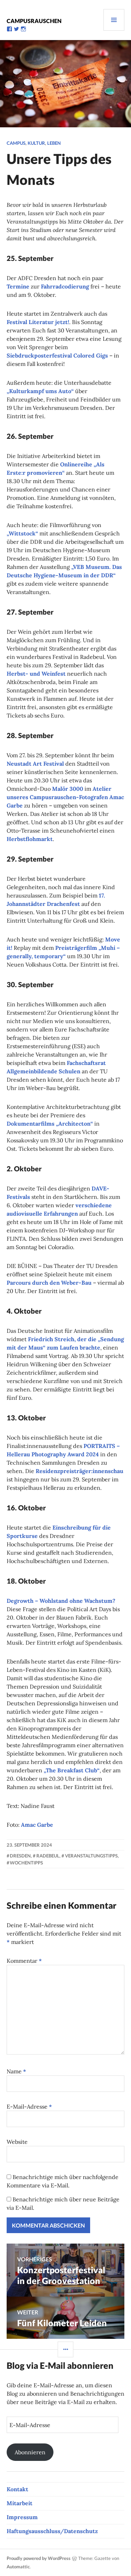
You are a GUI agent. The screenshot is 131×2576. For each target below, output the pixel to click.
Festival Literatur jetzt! (38, 322)
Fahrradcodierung (65, 286)
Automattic (18, 2567)
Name (16, 2071)
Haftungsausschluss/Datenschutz (52, 2531)
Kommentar (24, 1961)
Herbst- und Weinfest (36, 674)
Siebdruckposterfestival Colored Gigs (57, 355)
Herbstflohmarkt (30, 839)
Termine (18, 286)
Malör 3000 (68, 789)
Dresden (20, 1856)
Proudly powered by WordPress (39, 2558)
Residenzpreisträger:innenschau (79, 1471)
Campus (16, 143)
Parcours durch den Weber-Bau (49, 1283)
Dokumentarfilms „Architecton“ (50, 1124)
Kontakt (17, 2489)
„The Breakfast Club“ (72, 1770)
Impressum (22, 2517)
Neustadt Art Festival (35, 764)
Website (17, 2142)
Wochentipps (26, 1863)
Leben (54, 143)
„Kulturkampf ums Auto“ (40, 391)
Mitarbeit (20, 2503)
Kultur (36, 143)
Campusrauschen (34, 21)
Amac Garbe (37, 1825)
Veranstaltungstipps (91, 1856)
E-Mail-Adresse (29, 2106)
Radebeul (48, 1856)
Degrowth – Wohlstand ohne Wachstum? (61, 1601)
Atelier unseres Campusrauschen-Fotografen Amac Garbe (65, 797)
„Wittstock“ (22, 533)
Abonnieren (30, 2452)
